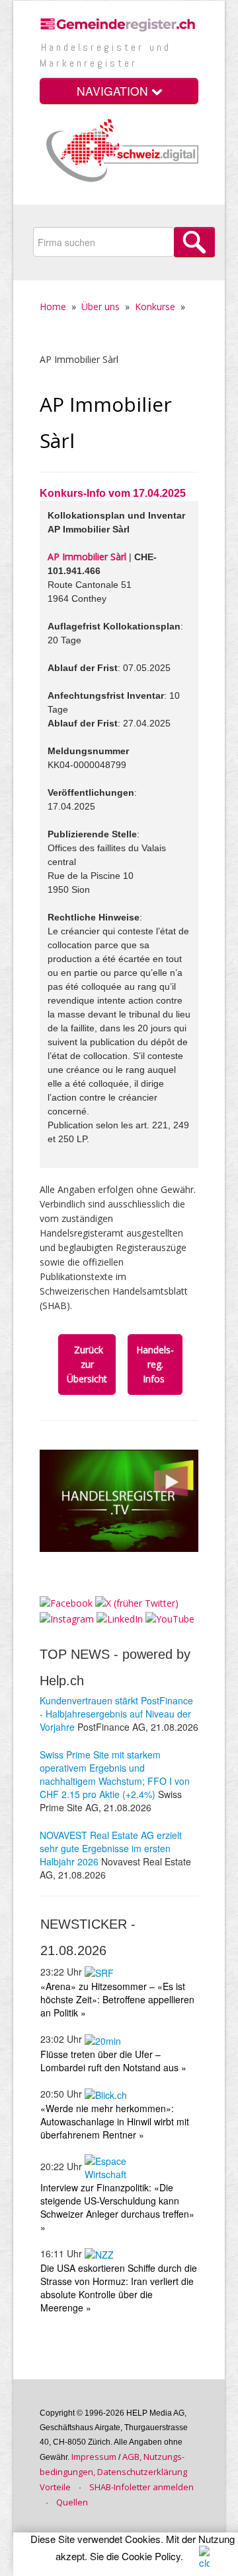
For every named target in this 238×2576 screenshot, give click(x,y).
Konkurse (155, 306)
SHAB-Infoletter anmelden (141, 2487)
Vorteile (55, 2487)
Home (53, 306)
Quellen (72, 2502)
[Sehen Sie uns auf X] (137, 1602)
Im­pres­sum (94, 2457)
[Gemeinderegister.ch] (119, 23)
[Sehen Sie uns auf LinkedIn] (120, 1618)
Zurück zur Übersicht (87, 1364)
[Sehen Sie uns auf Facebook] (66, 1602)
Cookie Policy (151, 2556)
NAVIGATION (114, 91)
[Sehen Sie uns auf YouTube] (170, 1618)
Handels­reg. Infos (155, 1364)
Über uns (100, 306)
